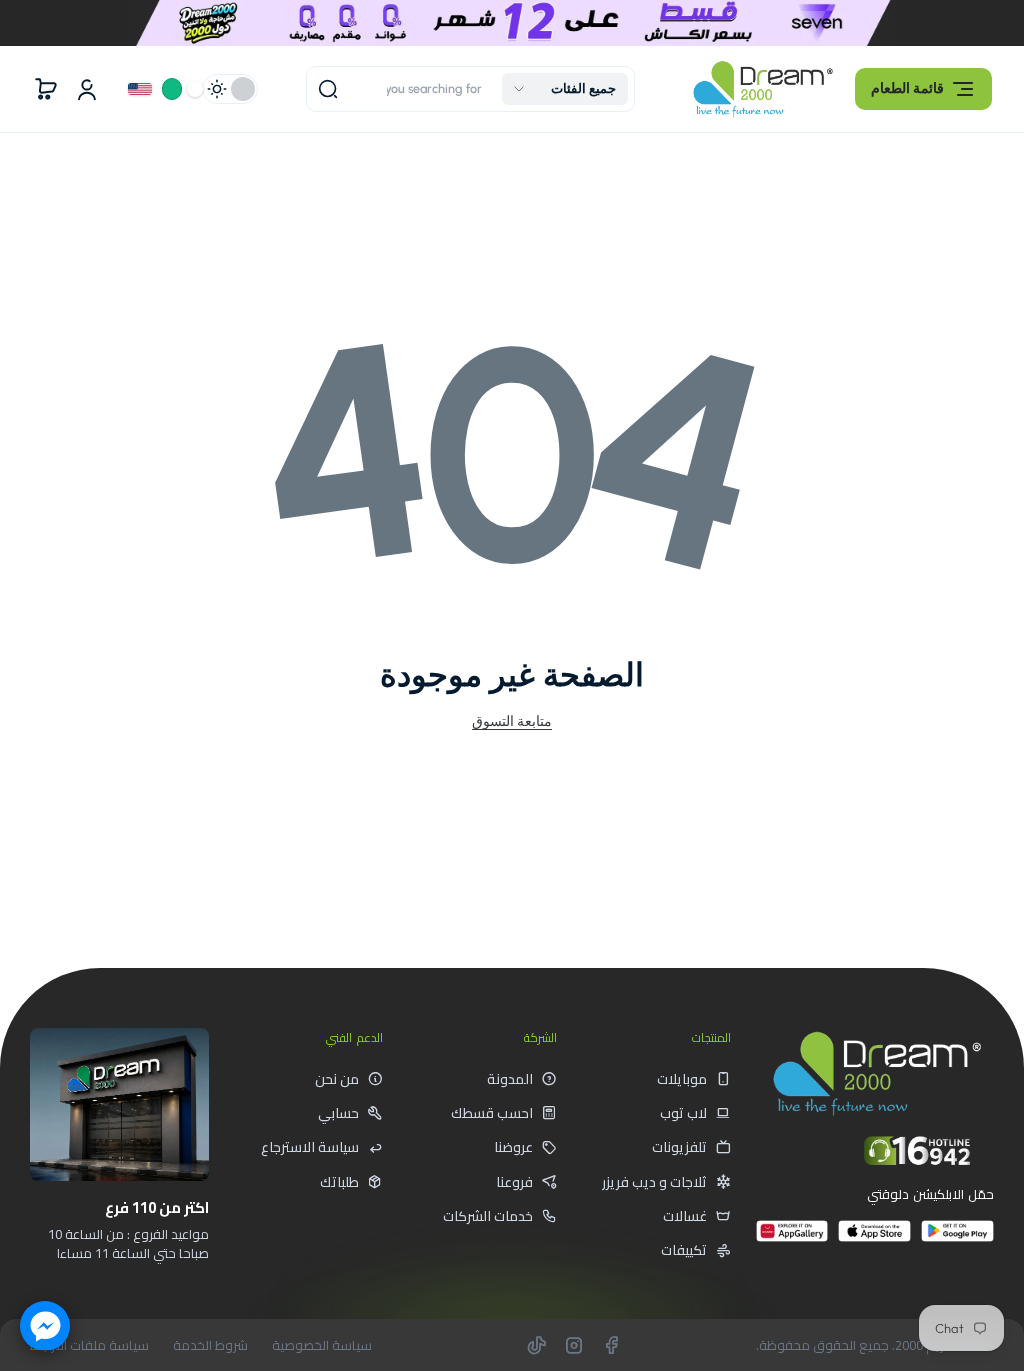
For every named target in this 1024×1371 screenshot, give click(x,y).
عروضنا (513, 1147)
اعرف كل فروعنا (137, 1298)
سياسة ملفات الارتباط (89, 1345)
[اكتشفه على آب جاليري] (792, 1239)
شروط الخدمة (210, 1345)
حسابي (338, 1113)
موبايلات (682, 1079)
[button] (923, 89)
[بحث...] (328, 89)
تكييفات (684, 1250)
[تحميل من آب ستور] (874, 1239)
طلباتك (339, 1182)
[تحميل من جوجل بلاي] (957, 1239)
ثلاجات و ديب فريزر (654, 1182)
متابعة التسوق (512, 721)
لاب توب (683, 1113)
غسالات (685, 1216)
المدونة (510, 1079)
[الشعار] (763, 88)
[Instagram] (574, 1345)
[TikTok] (537, 1345)
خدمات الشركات (488, 1216)
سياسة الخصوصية (322, 1345)
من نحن (337, 1079)
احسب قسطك (492, 1113)
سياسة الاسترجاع (310, 1147)
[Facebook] (611, 1345)
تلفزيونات (679, 1147)
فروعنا (514, 1182)
